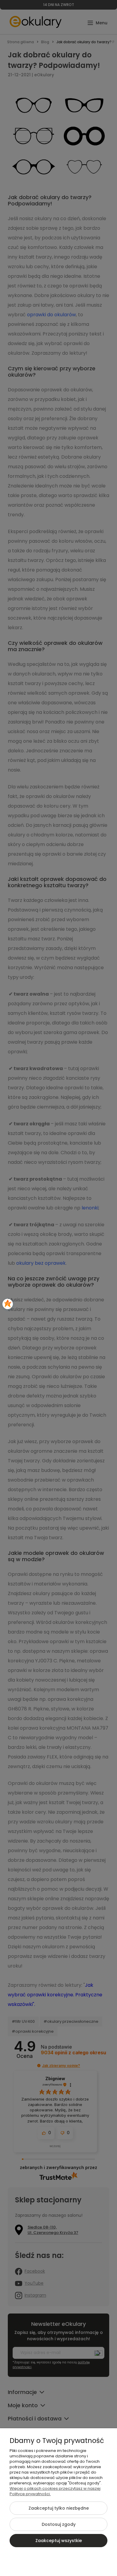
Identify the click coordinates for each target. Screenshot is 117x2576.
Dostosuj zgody (59, 2524)
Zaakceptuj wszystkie (59, 2541)
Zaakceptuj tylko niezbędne (59, 2508)
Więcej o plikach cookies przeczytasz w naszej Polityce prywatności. (55, 2491)
